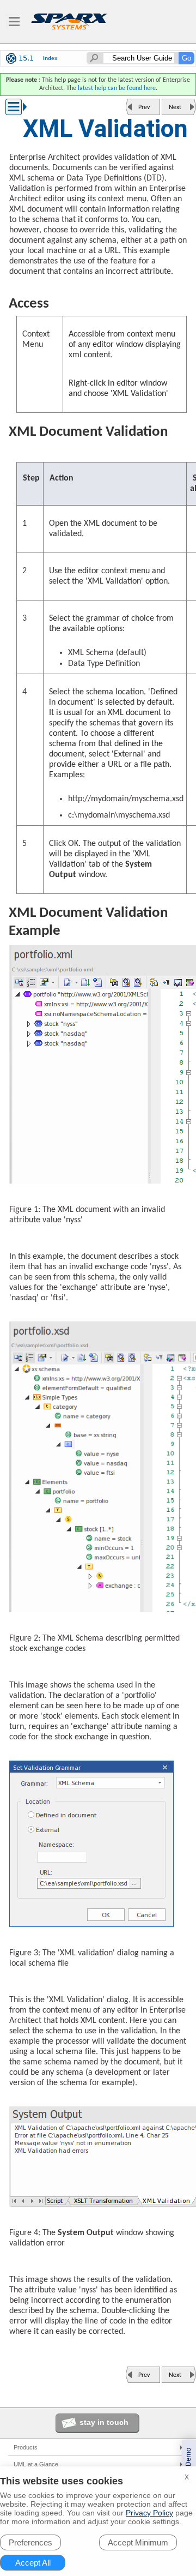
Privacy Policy (149, 2513)
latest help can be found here (117, 88)
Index (50, 58)
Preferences (30, 2542)
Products (26, 2447)
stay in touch (104, 2422)
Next (175, 107)
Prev (144, 107)
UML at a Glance (36, 2464)
